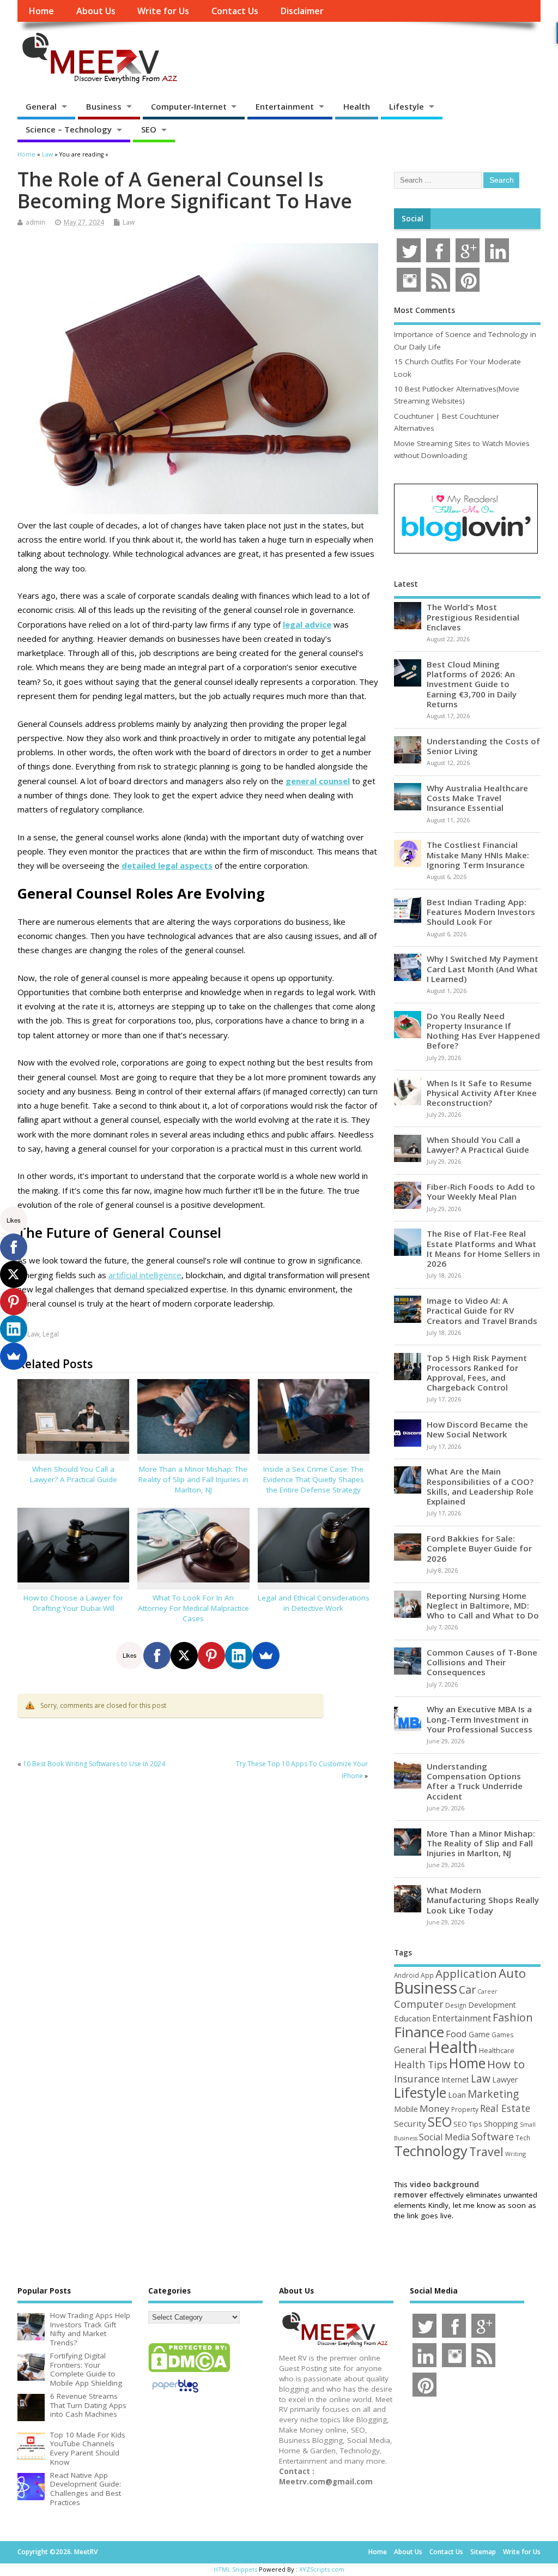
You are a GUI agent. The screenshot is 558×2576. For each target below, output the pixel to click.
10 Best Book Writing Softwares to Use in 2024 (94, 1764)
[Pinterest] (211, 1656)
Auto (512, 1973)
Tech (523, 2138)
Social (413, 219)
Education (412, 2018)
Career (487, 1991)
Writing (515, 2154)
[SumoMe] (266, 1656)
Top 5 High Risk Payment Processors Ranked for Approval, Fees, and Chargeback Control (477, 1373)
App (427, 1975)
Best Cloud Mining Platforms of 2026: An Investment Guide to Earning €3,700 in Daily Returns (472, 684)
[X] (184, 1656)
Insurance (417, 2079)
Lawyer (505, 2080)
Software (493, 2136)
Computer (419, 2004)
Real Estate (505, 2108)
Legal (51, 1334)
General (41, 106)
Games (502, 2035)
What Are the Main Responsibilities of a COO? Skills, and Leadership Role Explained (480, 1486)
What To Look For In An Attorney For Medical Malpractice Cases (193, 1608)
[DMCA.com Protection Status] (189, 2372)
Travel (486, 2151)
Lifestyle (407, 106)
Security (410, 2123)
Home (41, 11)
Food (456, 2034)
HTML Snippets (235, 2569)
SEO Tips (468, 2124)
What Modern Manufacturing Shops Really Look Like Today (483, 1900)
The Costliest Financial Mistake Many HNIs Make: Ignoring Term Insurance (478, 854)
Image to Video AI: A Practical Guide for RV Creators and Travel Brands (482, 1310)
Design (456, 2005)
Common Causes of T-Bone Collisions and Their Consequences (482, 1662)
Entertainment (285, 106)
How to (506, 2064)
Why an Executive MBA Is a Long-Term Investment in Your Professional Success (480, 1719)
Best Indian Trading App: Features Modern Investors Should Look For (481, 912)
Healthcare (497, 2050)
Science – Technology (69, 129)
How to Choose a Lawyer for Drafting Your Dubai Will (73, 1603)
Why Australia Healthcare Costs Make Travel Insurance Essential (477, 798)
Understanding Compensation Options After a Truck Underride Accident (475, 1781)
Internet (455, 2080)
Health (357, 106)
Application (466, 1973)
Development (492, 2005)
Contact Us (235, 11)
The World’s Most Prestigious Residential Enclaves (473, 617)
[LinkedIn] (239, 1656)
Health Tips (421, 2065)
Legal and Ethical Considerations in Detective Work (314, 1603)
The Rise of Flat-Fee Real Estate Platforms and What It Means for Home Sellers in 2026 (483, 1248)
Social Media (444, 2137)
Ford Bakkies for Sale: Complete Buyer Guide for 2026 (479, 1548)
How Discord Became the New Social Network (477, 1429)
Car (467, 1990)
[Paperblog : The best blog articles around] (175, 2394)
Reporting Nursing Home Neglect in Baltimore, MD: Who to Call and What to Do (483, 1605)
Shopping (501, 2124)
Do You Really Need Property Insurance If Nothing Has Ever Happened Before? (483, 1031)
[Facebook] (157, 1656)
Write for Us (163, 11)
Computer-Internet (189, 106)
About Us (96, 11)
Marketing (493, 2094)
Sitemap (483, 2552)
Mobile (406, 2109)
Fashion (513, 2017)
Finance (419, 2032)
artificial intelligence (145, 1275)
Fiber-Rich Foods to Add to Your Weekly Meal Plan (481, 1191)
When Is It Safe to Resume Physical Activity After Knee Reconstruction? (482, 1093)
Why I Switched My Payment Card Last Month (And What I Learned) (483, 968)
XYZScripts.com (322, 2569)
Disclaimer (302, 11)
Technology (431, 2151)
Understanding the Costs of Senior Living (483, 746)
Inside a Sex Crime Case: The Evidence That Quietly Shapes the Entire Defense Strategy (314, 1479)
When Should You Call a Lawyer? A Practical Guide (74, 1474)
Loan (457, 2094)
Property (465, 2109)
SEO (149, 129)
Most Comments (424, 310)
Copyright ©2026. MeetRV (57, 2552)
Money (435, 2108)
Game (479, 2034)
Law (129, 222)
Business (104, 106)
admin (35, 222)
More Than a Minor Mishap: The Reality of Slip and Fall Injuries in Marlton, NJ (193, 1479)
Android (407, 1975)
